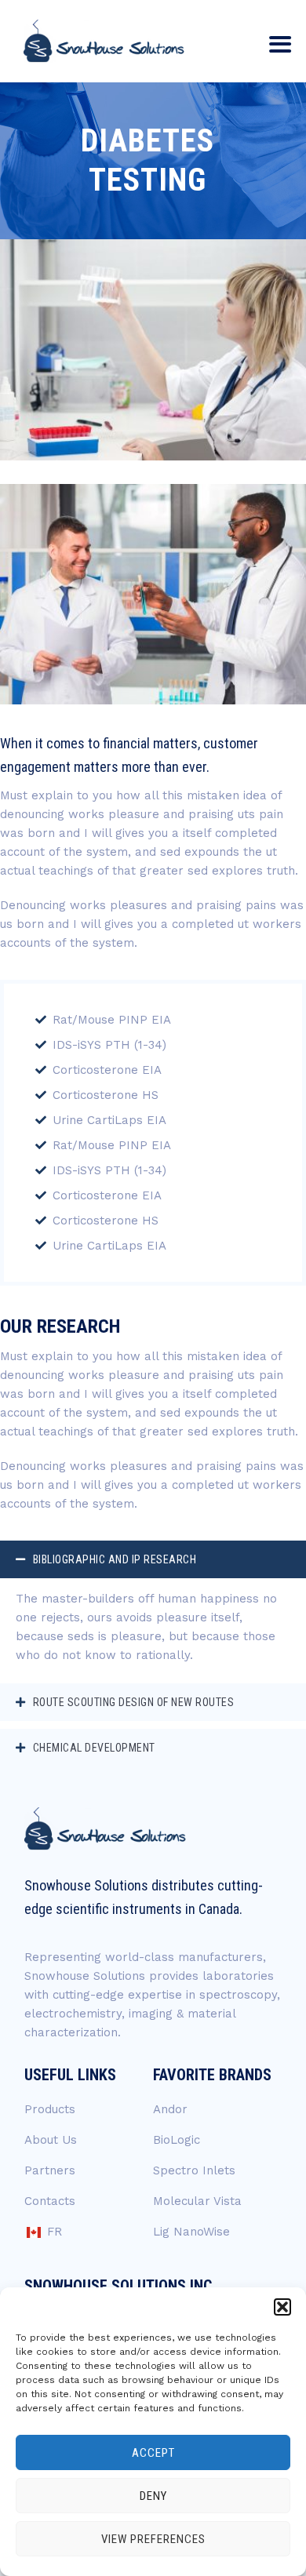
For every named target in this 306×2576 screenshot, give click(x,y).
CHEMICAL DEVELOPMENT (94, 1748)
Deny (153, 2496)
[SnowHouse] (104, 41)
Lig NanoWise (191, 2232)
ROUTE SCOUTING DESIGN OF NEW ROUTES (134, 1702)
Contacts (50, 2201)
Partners (50, 2170)
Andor (170, 2109)
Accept (153, 2453)
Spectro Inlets (194, 2170)
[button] (282, 2307)
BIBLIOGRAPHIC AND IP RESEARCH (115, 1559)
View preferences (153, 2539)
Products (50, 2109)
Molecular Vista (197, 2201)
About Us (51, 2140)
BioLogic (177, 2140)
